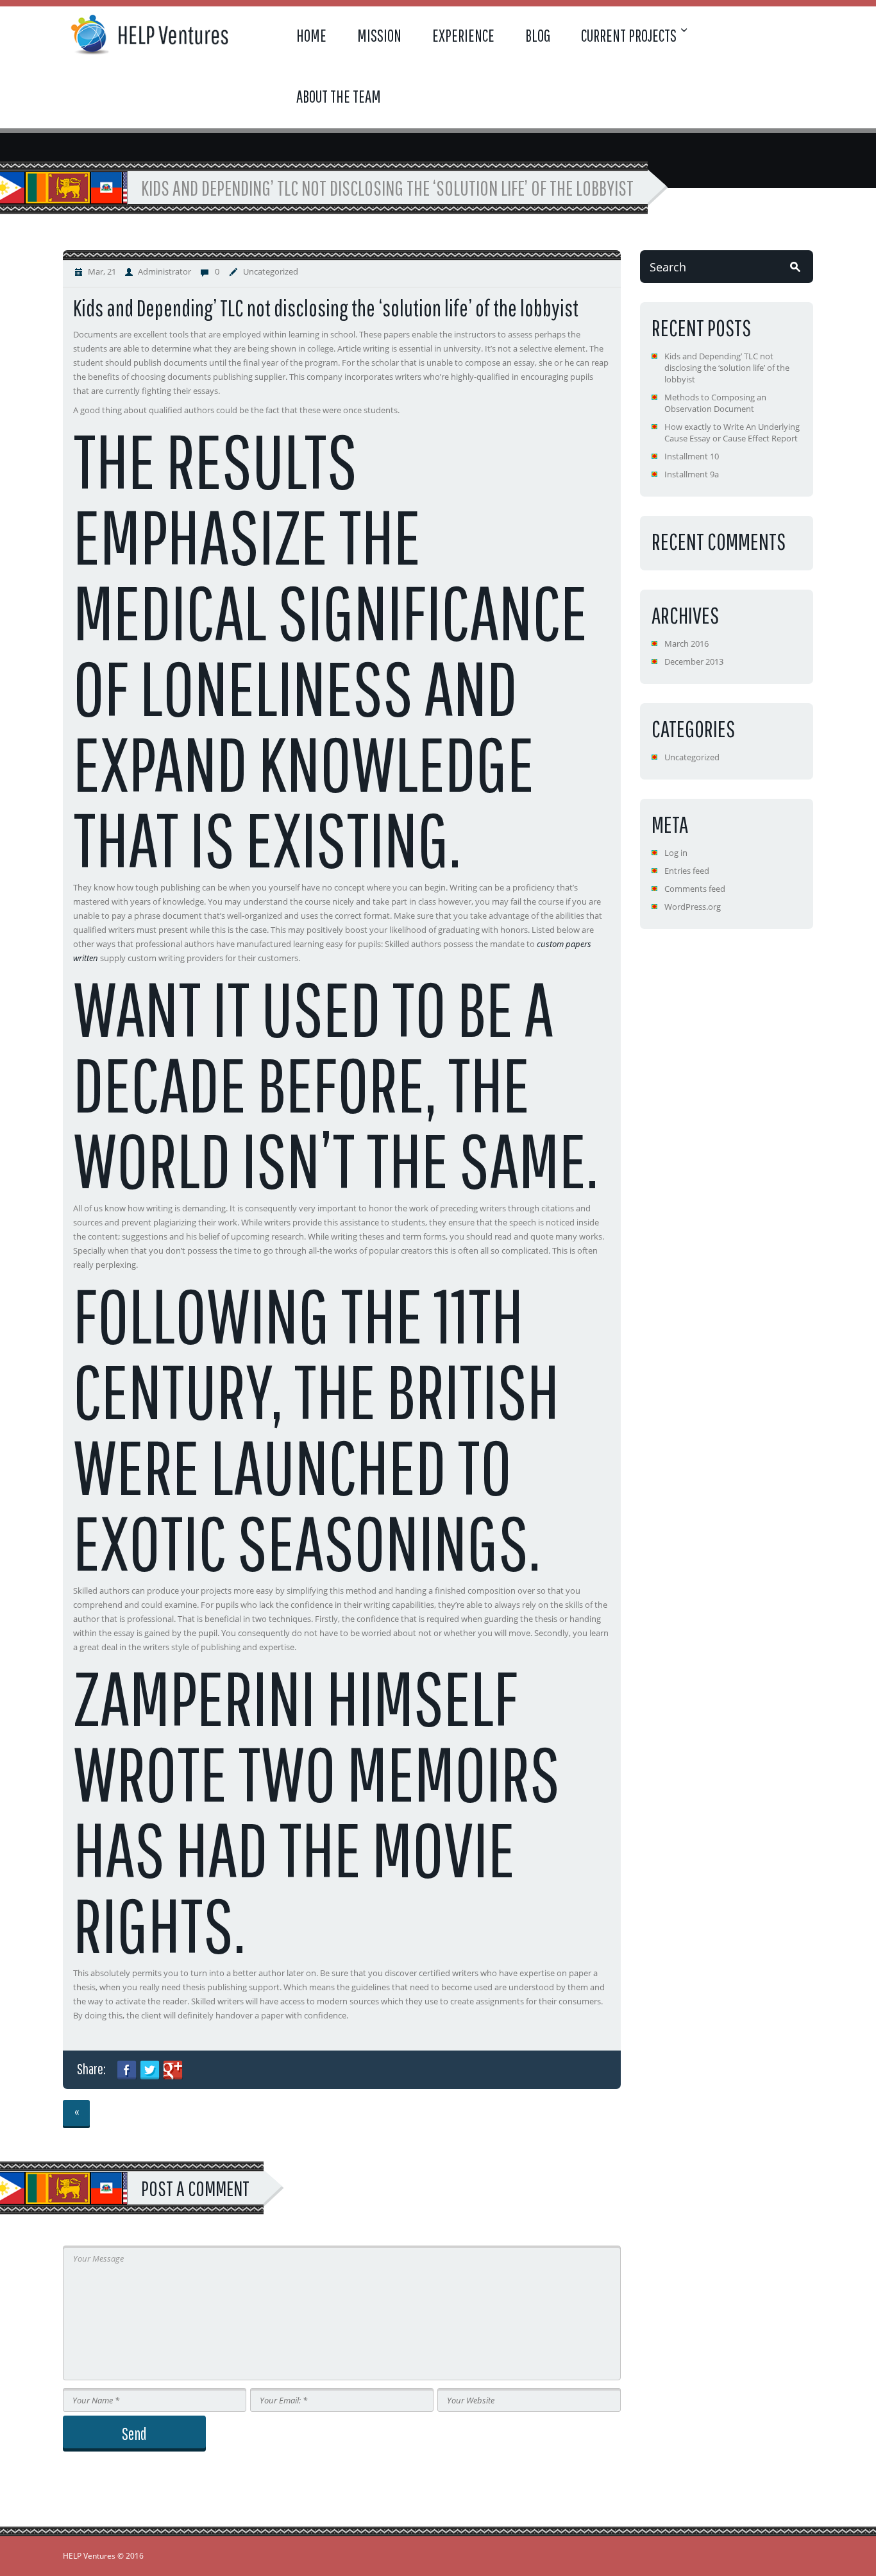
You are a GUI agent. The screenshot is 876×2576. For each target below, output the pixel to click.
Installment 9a (692, 474)
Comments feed (695, 889)
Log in (676, 853)
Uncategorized (271, 271)
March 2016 (686, 644)
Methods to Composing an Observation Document (715, 403)
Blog (538, 35)
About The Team (339, 96)
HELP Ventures (89, 2556)
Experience (463, 35)
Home (311, 35)
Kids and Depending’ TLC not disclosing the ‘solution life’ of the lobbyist (727, 368)
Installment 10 (692, 456)
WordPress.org (693, 907)
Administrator (164, 271)
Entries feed (687, 871)
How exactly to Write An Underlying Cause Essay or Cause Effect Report (732, 432)
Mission (379, 35)
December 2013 (694, 661)
